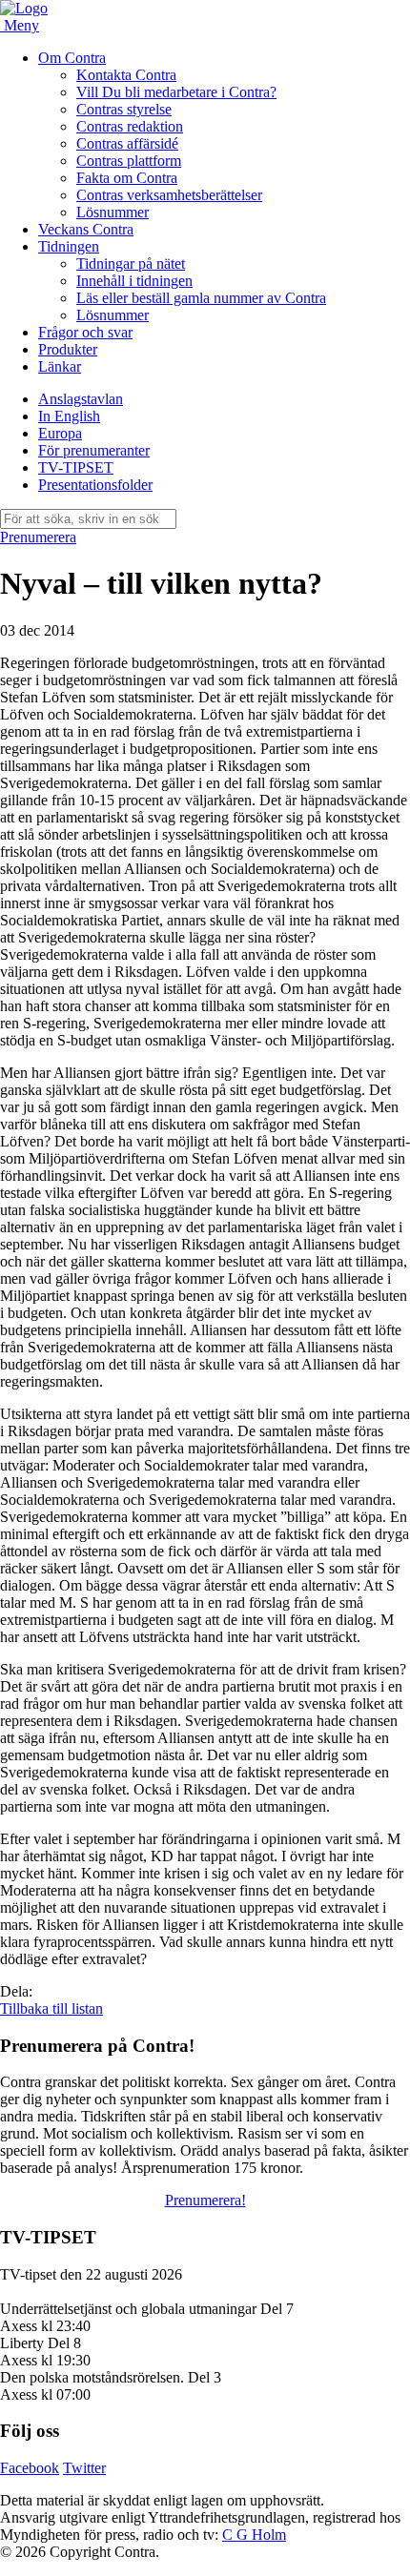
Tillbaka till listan (51, 2008)
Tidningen (69, 246)
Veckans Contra (86, 229)
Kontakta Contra (126, 75)
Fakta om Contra (127, 178)
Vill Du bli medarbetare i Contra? (176, 92)
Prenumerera (38, 537)
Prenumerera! (205, 2200)
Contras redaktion (130, 126)
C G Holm (254, 2535)
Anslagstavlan (81, 399)
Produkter (68, 349)
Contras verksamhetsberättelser (169, 195)
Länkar (60, 366)
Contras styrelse (124, 109)
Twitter (84, 2468)
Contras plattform (129, 161)
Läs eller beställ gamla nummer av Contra (201, 298)
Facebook (30, 2468)
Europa (60, 433)
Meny (21, 25)
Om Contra (72, 58)
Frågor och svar (85, 332)
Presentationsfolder (95, 485)
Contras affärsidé (127, 143)
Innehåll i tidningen (134, 281)
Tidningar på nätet (131, 264)
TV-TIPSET (76, 467)
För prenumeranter (94, 450)
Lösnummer (113, 212)
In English (69, 416)
